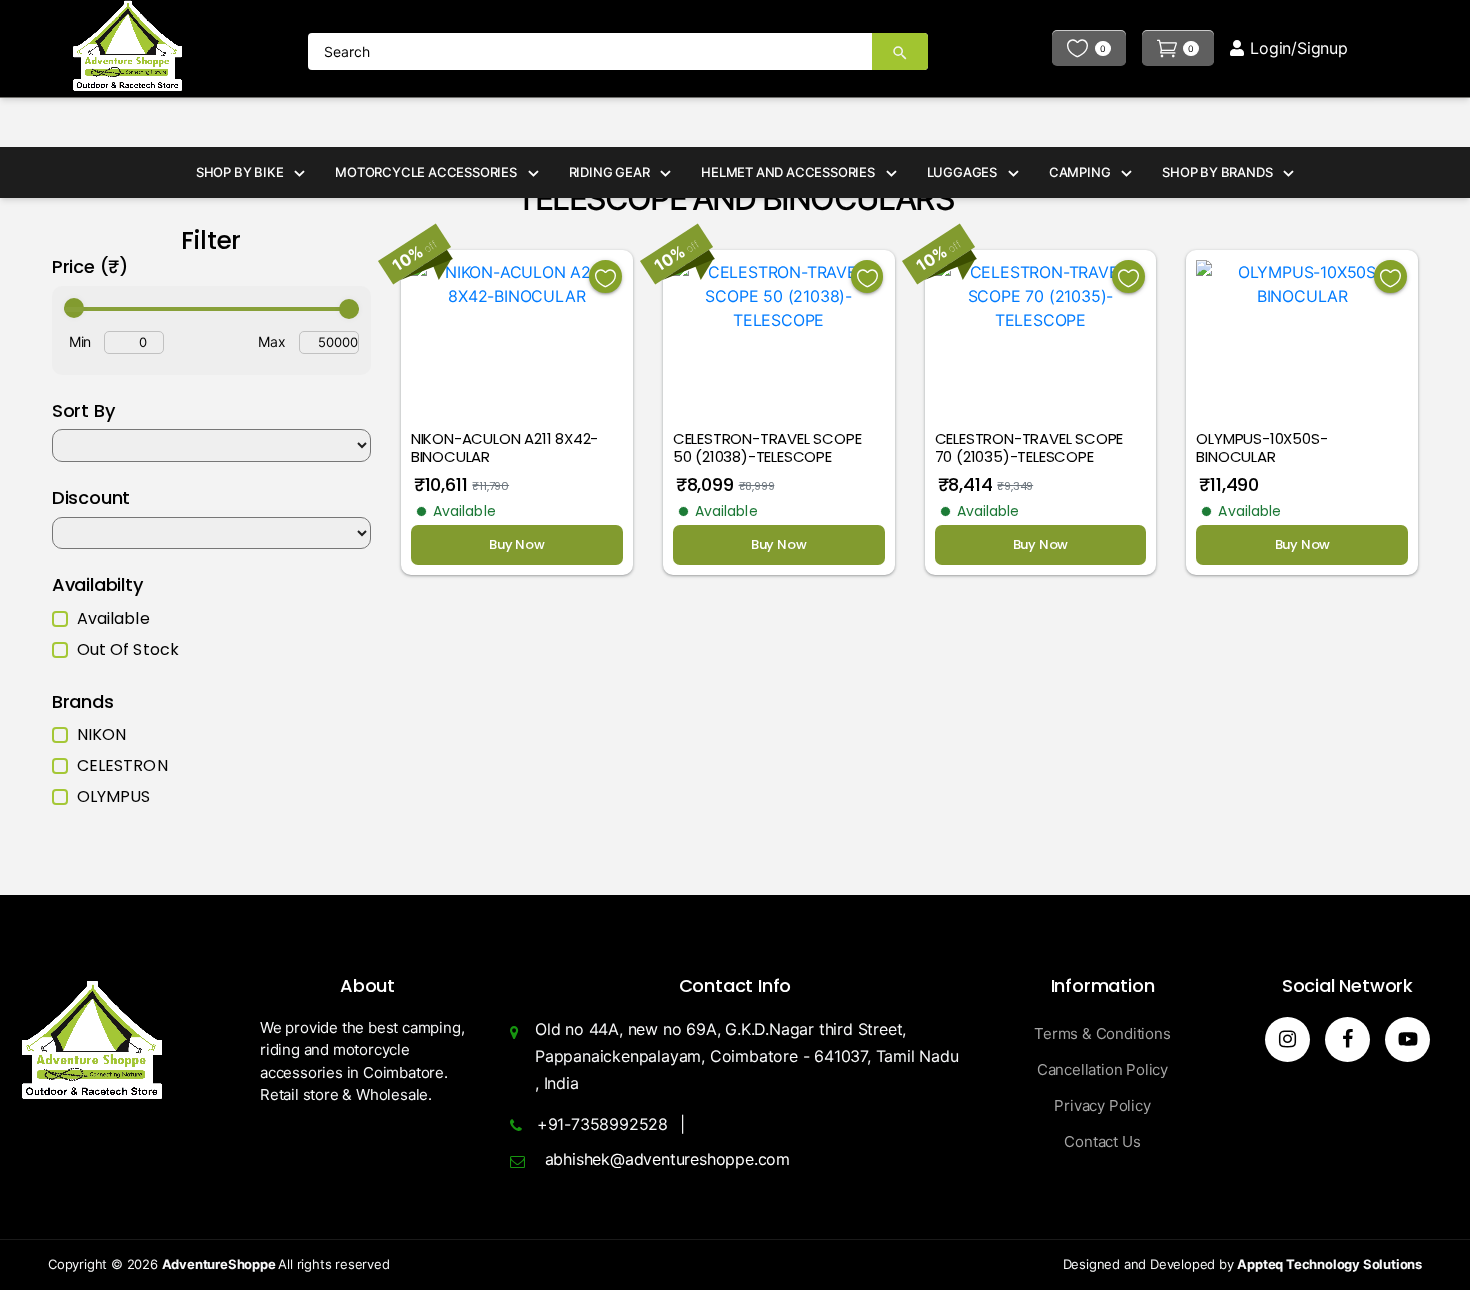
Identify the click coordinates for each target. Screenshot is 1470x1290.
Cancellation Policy (1102, 1069)
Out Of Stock (128, 650)
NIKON (102, 735)
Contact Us (1102, 1141)
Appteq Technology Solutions (1329, 1264)
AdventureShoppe (220, 1264)
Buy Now (517, 544)
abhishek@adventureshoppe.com (667, 1159)
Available (113, 619)
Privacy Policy (1102, 1105)
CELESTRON (122, 766)
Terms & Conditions (1102, 1033)
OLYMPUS (114, 797)
